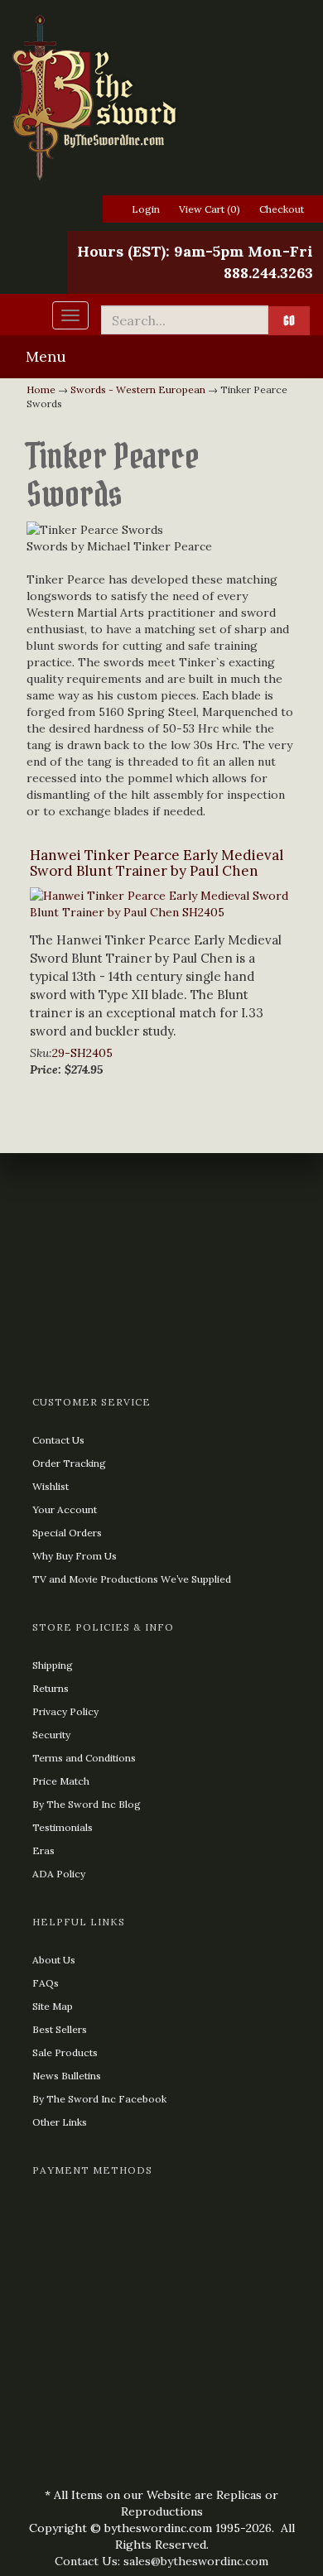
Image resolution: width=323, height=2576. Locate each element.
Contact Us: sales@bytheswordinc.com (161, 2561)
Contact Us (58, 1440)
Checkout (282, 209)
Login (146, 209)
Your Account (65, 1509)
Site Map (53, 2006)
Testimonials (63, 1827)
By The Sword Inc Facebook (99, 2099)
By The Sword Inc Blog (87, 1804)
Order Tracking (69, 1463)
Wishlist (51, 1486)
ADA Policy (59, 1874)
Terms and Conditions (84, 1758)
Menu (46, 356)
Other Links (60, 2122)
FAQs (46, 1983)
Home (41, 389)
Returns (51, 1688)
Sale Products (65, 2052)
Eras (43, 1850)
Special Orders (67, 1533)
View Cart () (210, 209)
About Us (54, 1960)
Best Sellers (60, 2029)
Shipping (53, 1665)
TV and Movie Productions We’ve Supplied (132, 1579)
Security (51, 1735)
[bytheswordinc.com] (161, 98)
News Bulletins (67, 2076)
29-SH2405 (82, 1053)
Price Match (61, 1781)
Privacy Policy (65, 1711)
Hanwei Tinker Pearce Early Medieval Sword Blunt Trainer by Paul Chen (157, 863)
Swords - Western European (138, 389)
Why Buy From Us (75, 1556)
